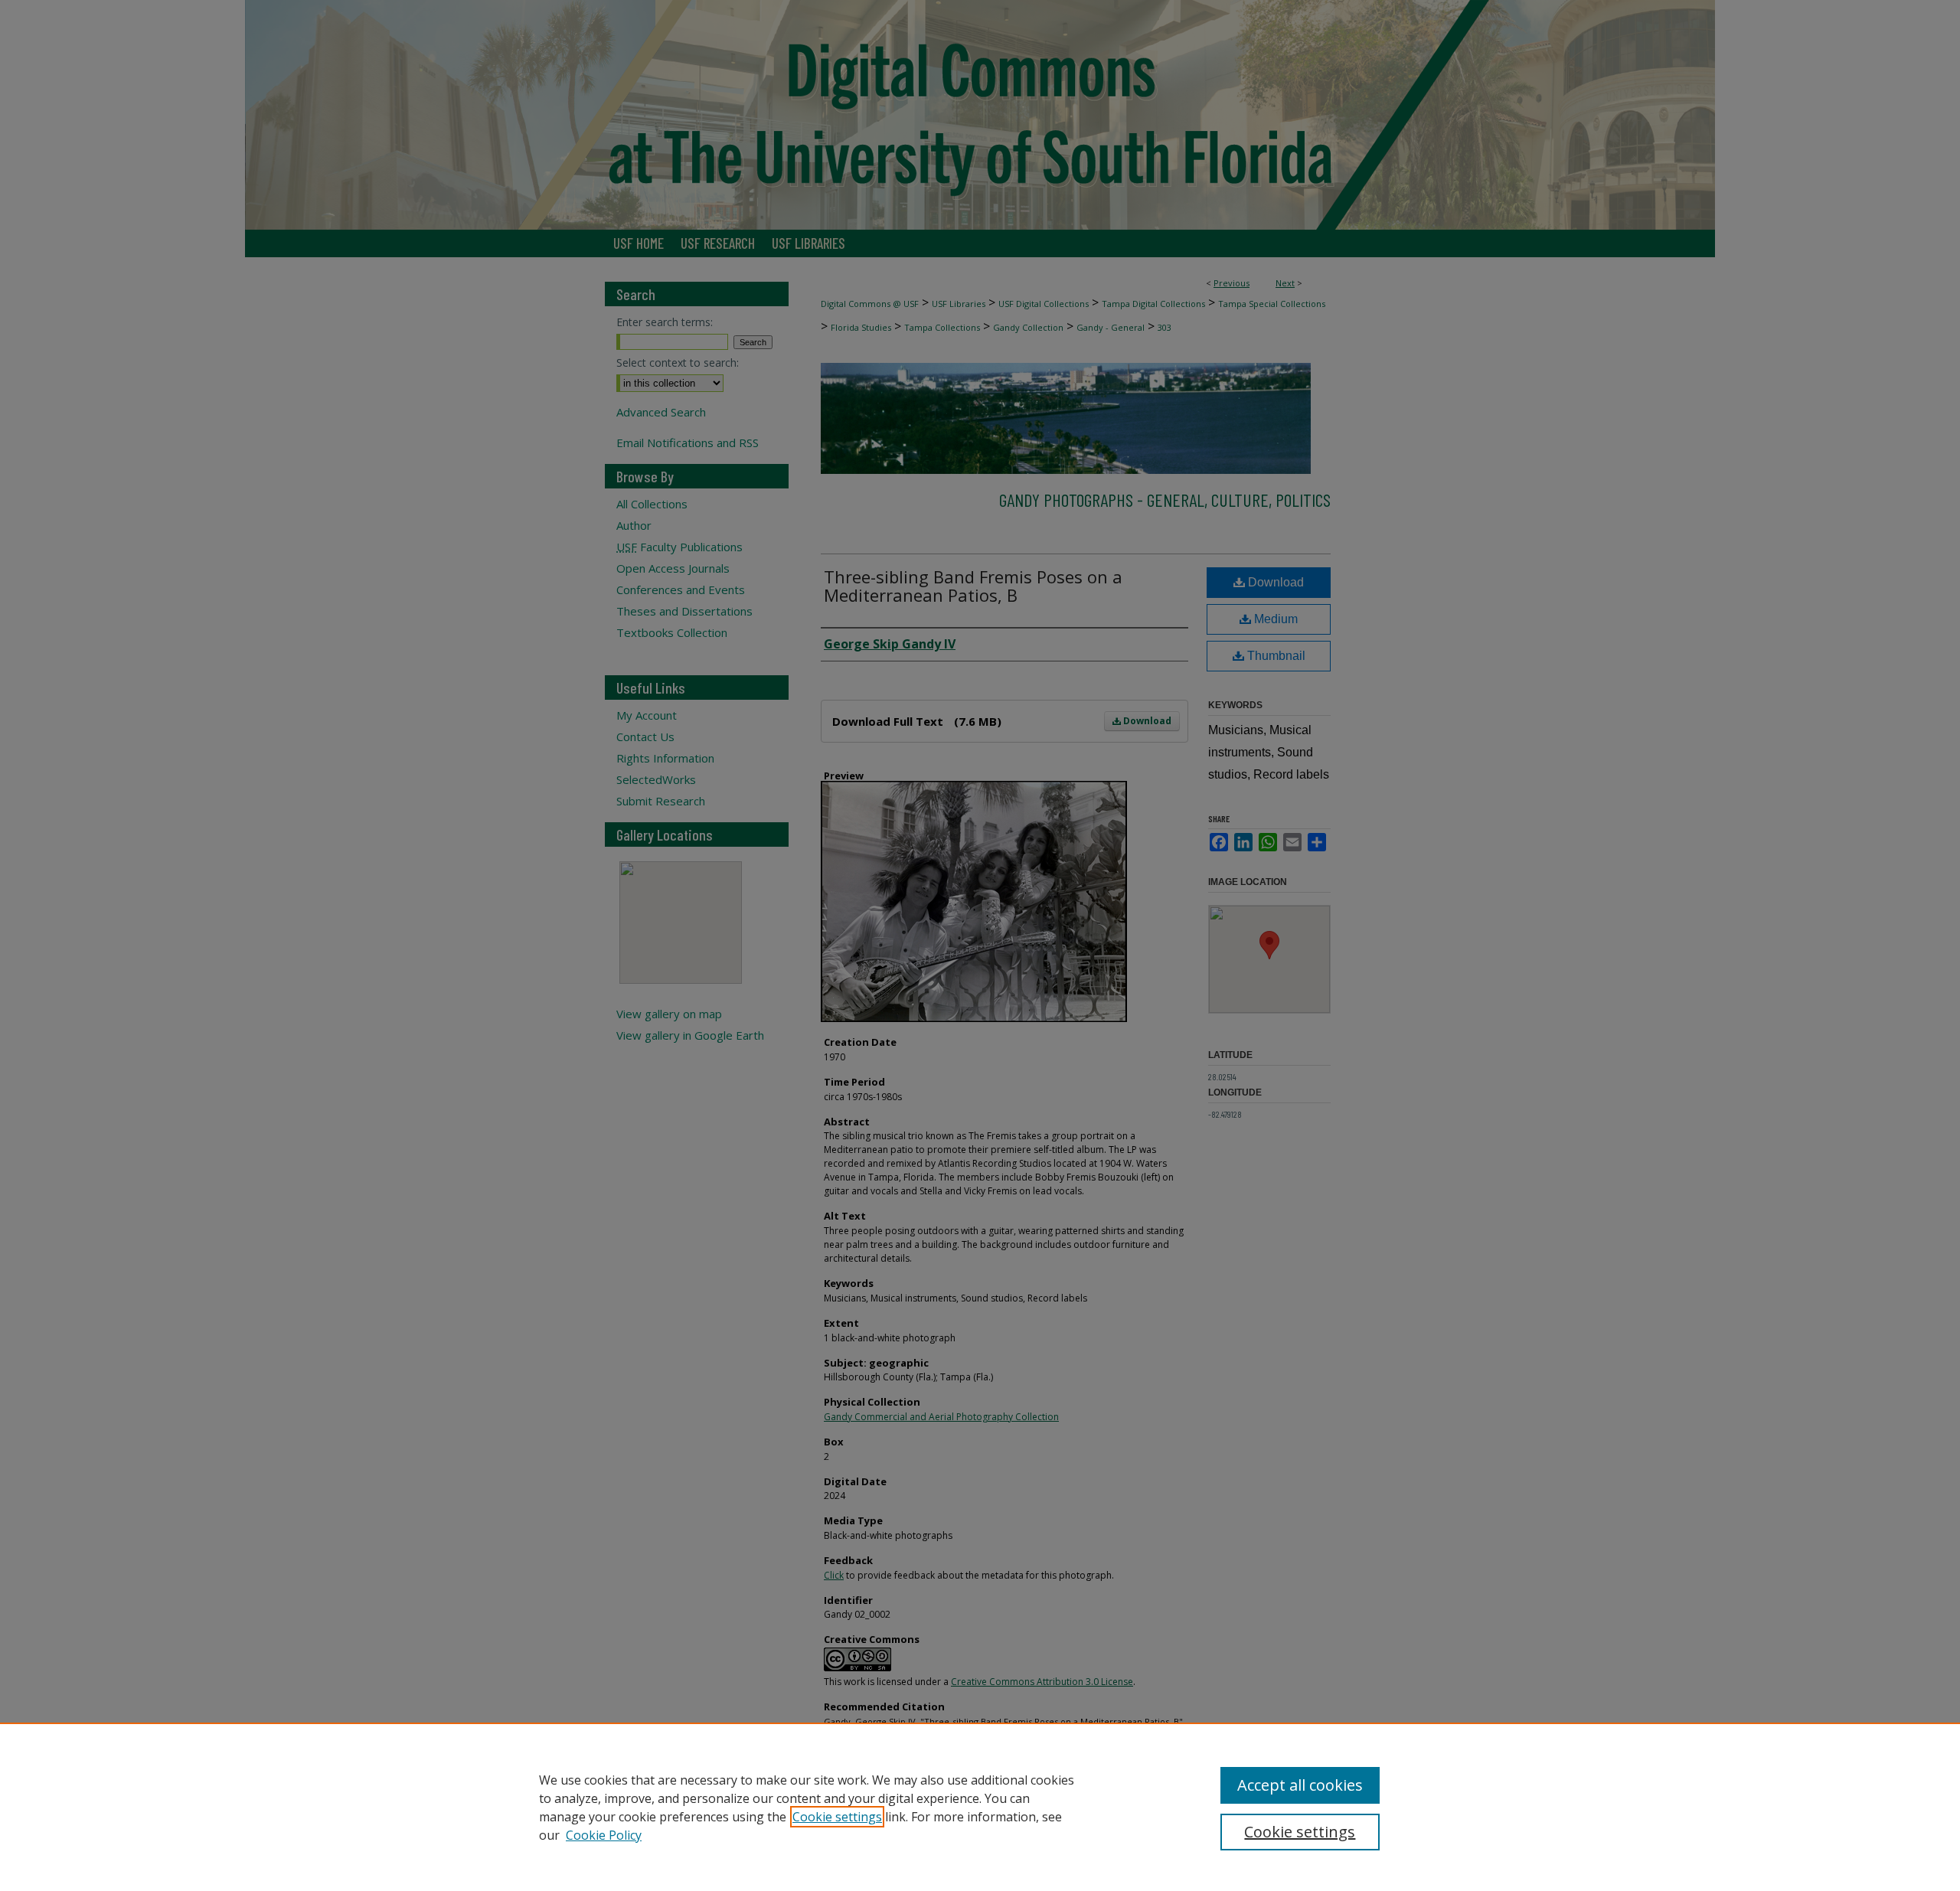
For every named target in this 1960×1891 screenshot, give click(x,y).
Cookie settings (837, 1817)
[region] (980, 1807)
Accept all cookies (1300, 1785)
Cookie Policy (604, 1835)
